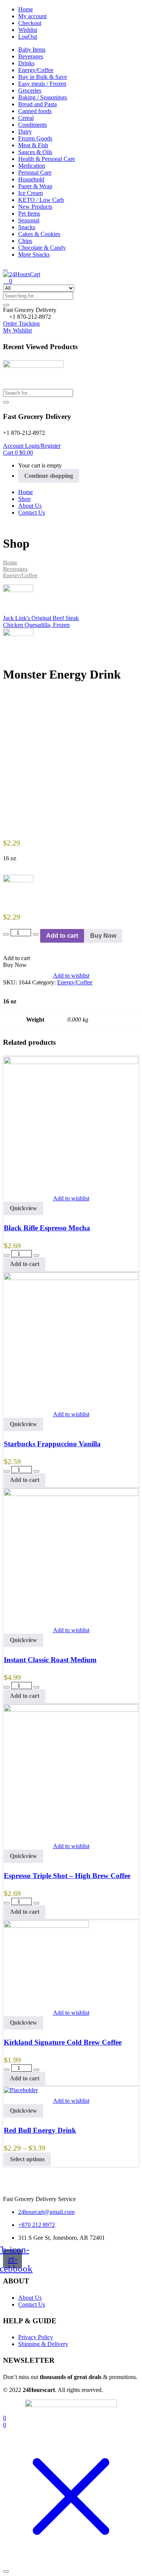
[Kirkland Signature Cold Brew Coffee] (46, 1926)
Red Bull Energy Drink (40, 2130)
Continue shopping (49, 476)
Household (31, 179)
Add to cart (62, 936)
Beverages (31, 56)
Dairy (25, 131)
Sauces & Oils (35, 152)
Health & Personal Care (47, 159)
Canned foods (35, 111)
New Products (35, 207)
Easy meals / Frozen (42, 84)
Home (26, 9)
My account (32, 16)
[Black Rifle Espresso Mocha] (71, 1062)
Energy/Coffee (36, 70)
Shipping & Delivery (43, 2344)
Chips (25, 241)
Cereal (26, 118)
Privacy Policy (36, 2337)
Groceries (30, 91)
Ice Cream (30, 193)
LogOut (28, 37)
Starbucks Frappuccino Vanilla (52, 1444)
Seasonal (29, 220)
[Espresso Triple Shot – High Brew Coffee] (71, 1710)
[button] (30, 310)
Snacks (27, 227)
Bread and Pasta (37, 104)
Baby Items (32, 50)
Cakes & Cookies (39, 234)
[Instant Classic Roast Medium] (71, 1494)
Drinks (26, 63)
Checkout (30, 23)
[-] (6, 934)
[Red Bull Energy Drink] (21, 2090)
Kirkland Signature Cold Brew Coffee (63, 2042)
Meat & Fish (33, 145)
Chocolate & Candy (42, 248)
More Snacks (34, 254)
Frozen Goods (35, 138)
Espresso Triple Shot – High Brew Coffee (67, 1876)
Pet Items (29, 213)
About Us (30, 506)
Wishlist (28, 30)
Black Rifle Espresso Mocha (47, 1228)
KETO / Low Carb (41, 200)
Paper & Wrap (35, 186)
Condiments (33, 125)
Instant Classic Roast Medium (50, 1660)
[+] (36, 934)
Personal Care (35, 172)
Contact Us (32, 513)
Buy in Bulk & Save (43, 77)
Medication (32, 166)
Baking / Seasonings (43, 97)
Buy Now (103, 936)
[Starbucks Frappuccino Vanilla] (71, 1278)
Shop (24, 499)
